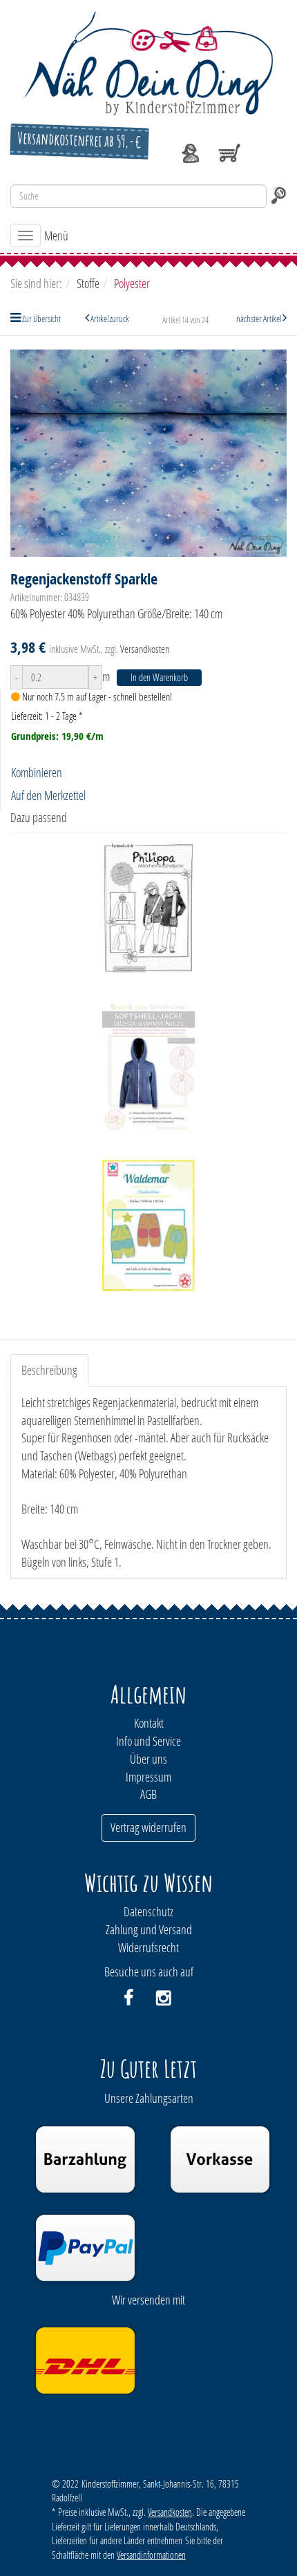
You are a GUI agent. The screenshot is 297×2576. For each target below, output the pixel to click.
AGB (148, 1794)
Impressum (148, 1777)
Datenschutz (148, 1911)
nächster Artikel (259, 318)
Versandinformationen (151, 2555)
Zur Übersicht (41, 318)
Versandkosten (145, 649)
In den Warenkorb (159, 677)
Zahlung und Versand (149, 1929)
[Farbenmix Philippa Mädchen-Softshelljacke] (148, 908)
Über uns (148, 1759)
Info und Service (148, 1741)
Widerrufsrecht (148, 1947)
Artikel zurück (110, 318)
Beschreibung (49, 1370)
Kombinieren (37, 772)
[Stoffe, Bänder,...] (148, 62)
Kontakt (149, 1723)
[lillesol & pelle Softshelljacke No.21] (148, 1067)
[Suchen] (278, 196)
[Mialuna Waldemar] (148, 1225)
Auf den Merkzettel (48, 795)
